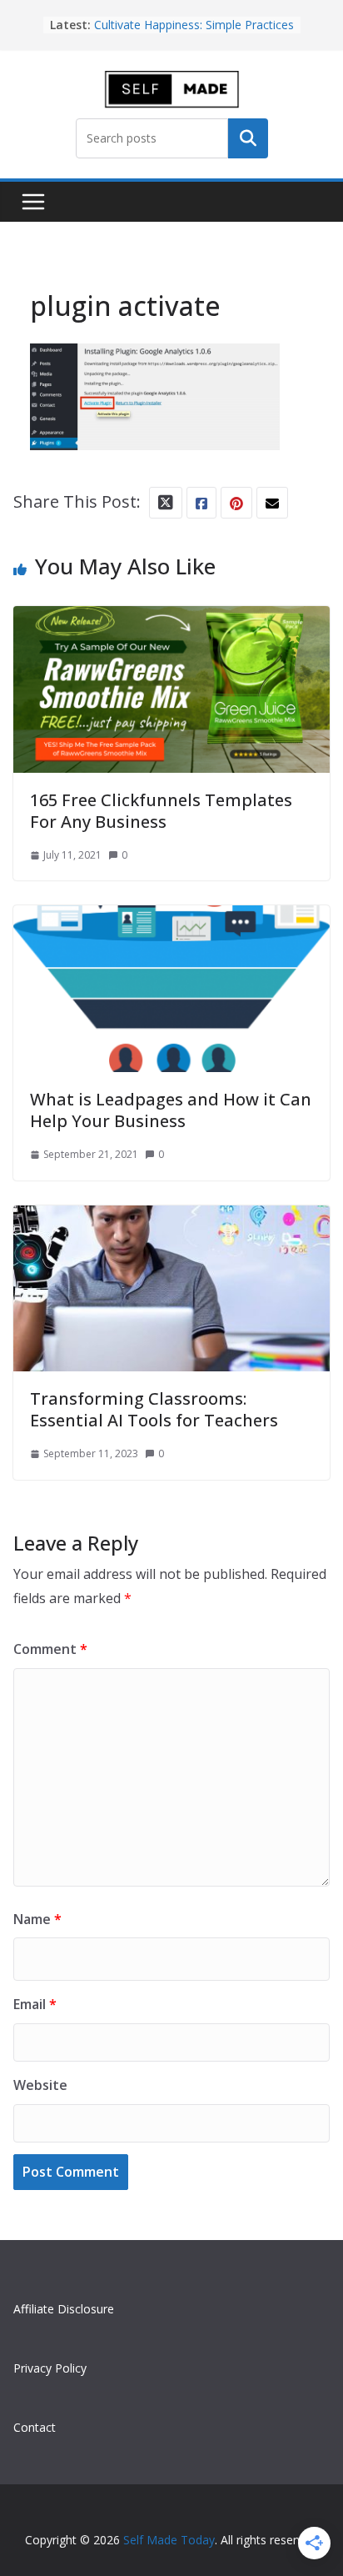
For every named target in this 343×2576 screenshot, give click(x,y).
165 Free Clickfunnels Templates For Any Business (161, 811)
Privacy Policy (50, 2368)
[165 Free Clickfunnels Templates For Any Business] (171, 621)
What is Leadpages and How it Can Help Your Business (171, 1110)
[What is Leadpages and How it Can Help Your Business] (171, 920)
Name (37, 1919)
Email (35, 2004)
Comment (50, 1649)
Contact (35, 2427)
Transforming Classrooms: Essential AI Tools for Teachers (154, 1409)
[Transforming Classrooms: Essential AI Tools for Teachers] (171, 1220)
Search (248, 138)
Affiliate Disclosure (64, 2309)
